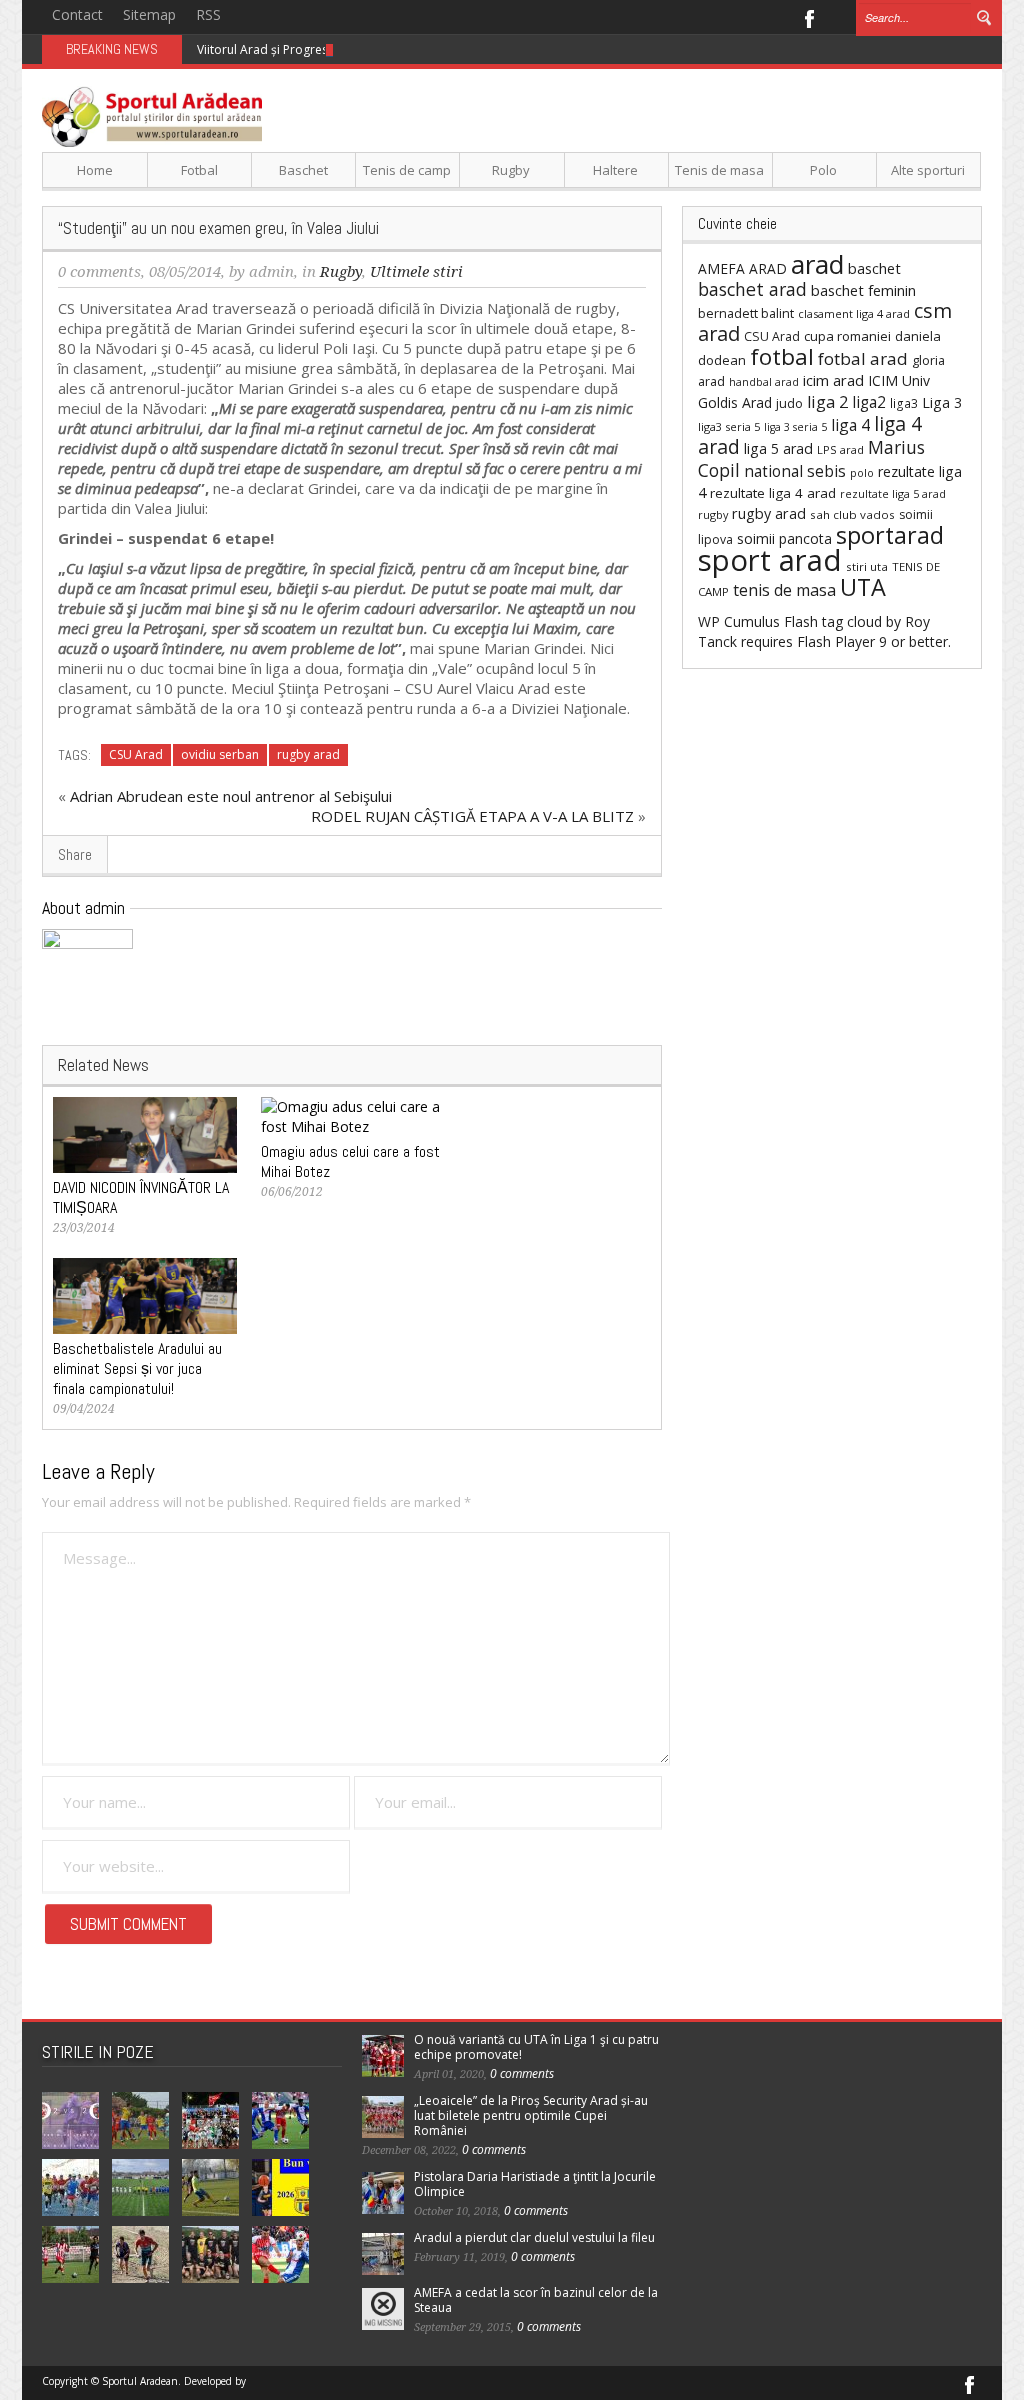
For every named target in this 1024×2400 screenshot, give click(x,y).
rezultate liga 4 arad (773, 493)
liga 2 (827, 402)
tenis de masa (784, 590)
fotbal (782, 356)
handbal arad (764, 382)
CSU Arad (136, 754)
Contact (77, 14)
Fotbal (199, 170)
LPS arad (840, 449)
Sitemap (149, 14)
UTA (863, 587)
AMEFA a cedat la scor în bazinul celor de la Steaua (536, 2300)
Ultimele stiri (416, 272)
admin (271, 272)
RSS (208, 14)
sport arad (770, 560)
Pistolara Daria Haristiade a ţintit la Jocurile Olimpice (535, 2184)
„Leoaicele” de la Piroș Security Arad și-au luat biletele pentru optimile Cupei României (531, 2115)
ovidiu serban (220, 754)
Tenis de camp (407, 170)
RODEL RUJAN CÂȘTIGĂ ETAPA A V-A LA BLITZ (472, 816)
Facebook (808, 17)
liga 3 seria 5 (795, 427)
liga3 (904, 403)
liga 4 (850, 425)
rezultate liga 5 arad (893, 493)
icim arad (833, 380)
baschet (874, 268)
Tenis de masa (719, 170)
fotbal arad (863, 358)
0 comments (99, 272)
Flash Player (836, 641)
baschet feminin (863, 290)
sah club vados (852, 514)
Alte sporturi (928, 170)
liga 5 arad (778, 448)
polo (862, 472)
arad (817, 264)
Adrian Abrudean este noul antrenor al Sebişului (231, 796)
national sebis (795, 471)
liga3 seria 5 (729, 426)
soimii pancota (784, 538)
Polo (823, 170)
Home (95, 170)
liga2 (869, 402)
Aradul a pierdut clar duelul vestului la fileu (534, 2237)
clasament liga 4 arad (854, 313)
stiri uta (867, 566)
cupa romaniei (847, 336)
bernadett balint (746, 313)
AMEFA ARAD (742, 268)
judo (789, 403)
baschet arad (752, 289)
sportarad (890, 535)
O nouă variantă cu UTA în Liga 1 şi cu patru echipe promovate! (536, 2047)
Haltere (615, 170)
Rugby (511, 170)
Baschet (303, 170)
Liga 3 (942, 402)
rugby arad (308, 754)
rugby (713, 514)
